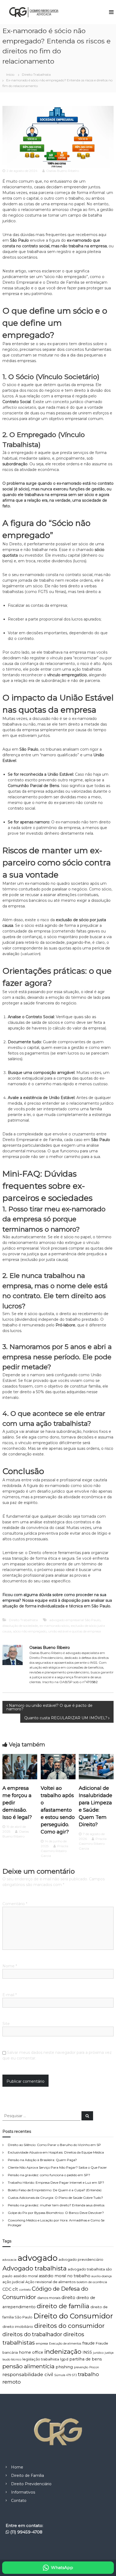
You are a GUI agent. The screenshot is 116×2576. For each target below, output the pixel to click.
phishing (64, 2367)
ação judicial (13, 2282)
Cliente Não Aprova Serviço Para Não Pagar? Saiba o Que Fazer (57, 2167)
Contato (19, 2501)
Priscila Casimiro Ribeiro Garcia (54, 1851)
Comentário (15, 1904)
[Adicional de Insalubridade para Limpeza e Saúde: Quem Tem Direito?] (96, 1766)
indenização (63, 2351)
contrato (25, 2290)
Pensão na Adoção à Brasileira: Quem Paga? (42, 2160)
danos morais (49, 2298)
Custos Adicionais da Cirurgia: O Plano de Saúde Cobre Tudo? (55, 2198)
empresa (42, 2344)
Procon (94, 2367)
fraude (88, 2343)
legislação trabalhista (41, 2359)
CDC (7, 2289)
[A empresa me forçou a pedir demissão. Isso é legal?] (20, 1766)
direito (68, 2298)
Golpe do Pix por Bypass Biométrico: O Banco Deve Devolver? (56, 2213)
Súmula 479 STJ (66, 2375)
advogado (37, 2258)
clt (15, 2289)
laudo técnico (12, 2360)
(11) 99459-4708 (26, 2532)
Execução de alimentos (65, 2344)
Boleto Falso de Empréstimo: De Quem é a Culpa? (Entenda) (55, 2190)
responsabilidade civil (28, 2374)
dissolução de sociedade (20, 1626)
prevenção (81, 2367)
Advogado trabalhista (35, 2268)
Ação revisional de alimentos (50, 2282)
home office (31, 2352)
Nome (10, 1966)
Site (6, 2024)
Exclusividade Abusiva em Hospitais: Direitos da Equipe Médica (56, 2152)
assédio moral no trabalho (65, 2276)
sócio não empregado (30, 1631)
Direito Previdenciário (31, 2484)
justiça (109, 2353)
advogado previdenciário (81, 2260)
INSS (87, 2352)
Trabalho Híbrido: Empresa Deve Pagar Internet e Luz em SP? (56, 2183)
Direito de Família (28, 2476)
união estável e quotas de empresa (75, 1631)
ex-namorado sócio (54, 1626)
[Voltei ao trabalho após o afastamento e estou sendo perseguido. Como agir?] (58, 1766)
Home (17, 2467)
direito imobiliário (18, 2327)
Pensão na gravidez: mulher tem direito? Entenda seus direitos (56, 2205)
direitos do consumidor (69, 2326)
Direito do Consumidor (73, 2316)
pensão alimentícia (28, 2366)
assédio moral (26, 2276)
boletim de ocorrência (92, 2282)
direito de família (63, 2306)
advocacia (9, 2260)
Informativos (23, 2492)
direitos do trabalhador (32, 2334)
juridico (98, 2353)
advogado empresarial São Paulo (75, 1620)
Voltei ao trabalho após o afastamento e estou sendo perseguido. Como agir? (58, 1810)
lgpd (64, 2359)
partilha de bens (86, 2359)
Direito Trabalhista (36, 74)
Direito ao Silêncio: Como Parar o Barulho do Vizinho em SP (54, 2145)
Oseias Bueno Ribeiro (63, 171)
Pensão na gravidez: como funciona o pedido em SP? (49, 2175)
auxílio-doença (102, 2276)
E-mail (10, 1995)
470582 (92, 1682)
